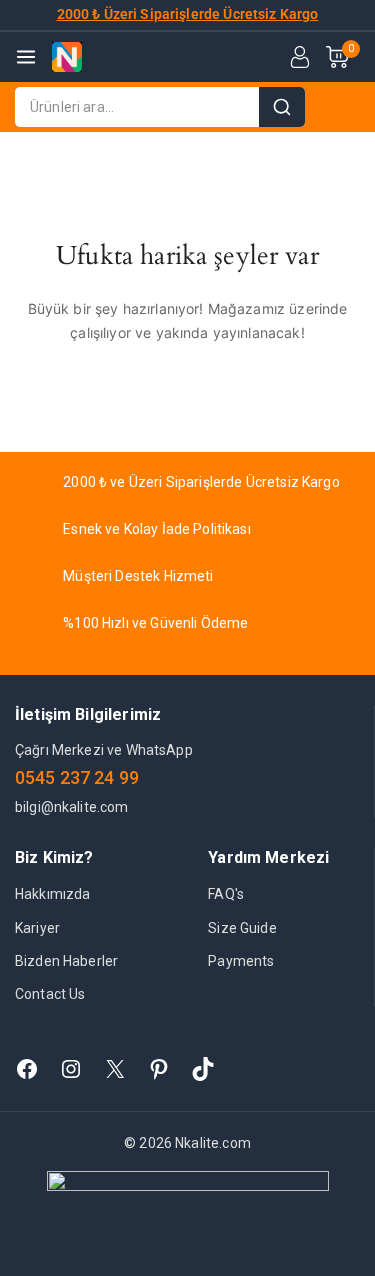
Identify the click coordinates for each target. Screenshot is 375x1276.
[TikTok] (203, 1069)
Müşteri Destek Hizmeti (138, 576)
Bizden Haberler (66, 961)
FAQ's (226, 894)
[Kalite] (67, 57)
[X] (115, 1069)
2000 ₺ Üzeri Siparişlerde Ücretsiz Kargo (188, 14)
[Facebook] (27, 1069)
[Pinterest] (159, 1069)
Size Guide (242, 928)
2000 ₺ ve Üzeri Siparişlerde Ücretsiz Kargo (201, 482)
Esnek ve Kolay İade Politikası (157, 529)
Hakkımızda (53, 894)
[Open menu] (26, 57)
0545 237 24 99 (77, 777)
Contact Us (50, 994)
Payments (241, 961)
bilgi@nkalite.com (72, 807)
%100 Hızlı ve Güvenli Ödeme (155, 623)
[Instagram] (71, 1069)
